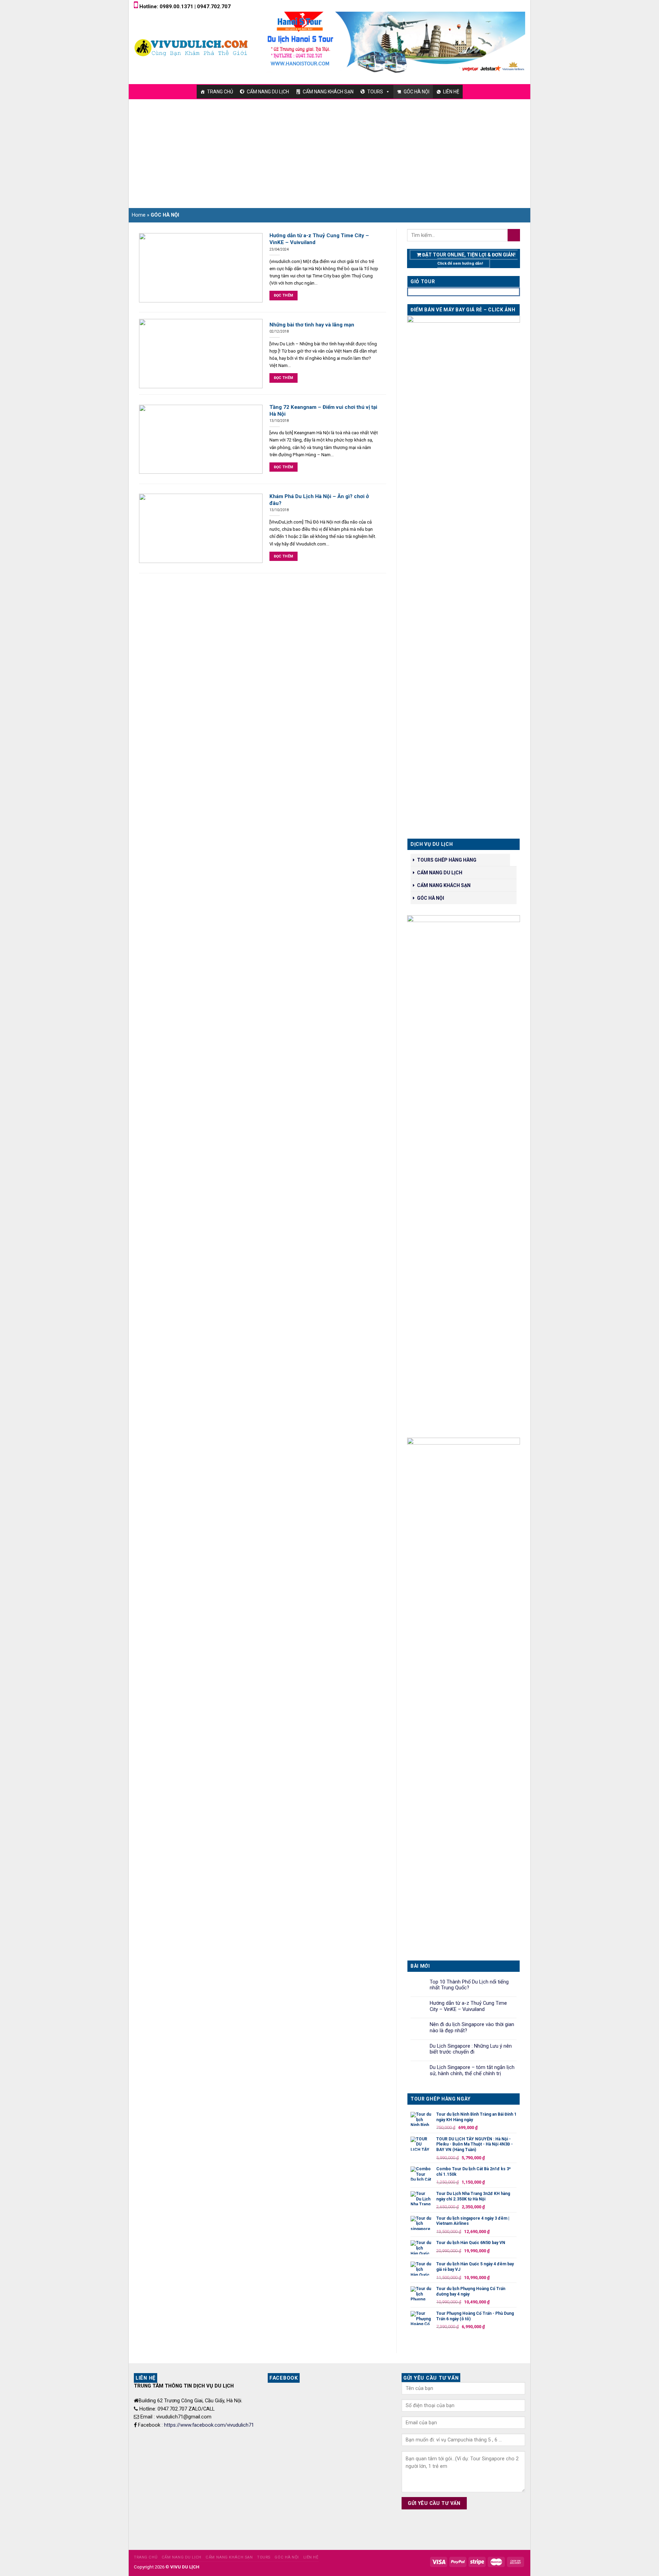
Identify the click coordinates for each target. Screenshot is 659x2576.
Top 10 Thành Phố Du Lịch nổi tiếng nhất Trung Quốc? (469, 1985)
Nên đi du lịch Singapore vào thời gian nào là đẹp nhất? (472, 2028)
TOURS (375, 92)
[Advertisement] (329, 151)
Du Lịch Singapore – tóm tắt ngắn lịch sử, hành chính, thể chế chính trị (472, 2071)
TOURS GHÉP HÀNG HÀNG (447, 860)
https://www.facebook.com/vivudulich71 (209, 2425)
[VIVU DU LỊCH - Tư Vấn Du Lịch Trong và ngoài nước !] (192, 47)
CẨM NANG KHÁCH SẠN (328, 92)
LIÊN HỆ (451, 92)
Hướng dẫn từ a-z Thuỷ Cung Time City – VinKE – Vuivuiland (468, 2006)
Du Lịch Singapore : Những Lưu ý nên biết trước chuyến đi (471, 2049)
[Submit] (514, 235)
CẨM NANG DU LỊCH (268, 92)
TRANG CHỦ (220, 92)
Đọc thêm (284, 295)
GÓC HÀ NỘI (417, 92)
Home (139, 215)
